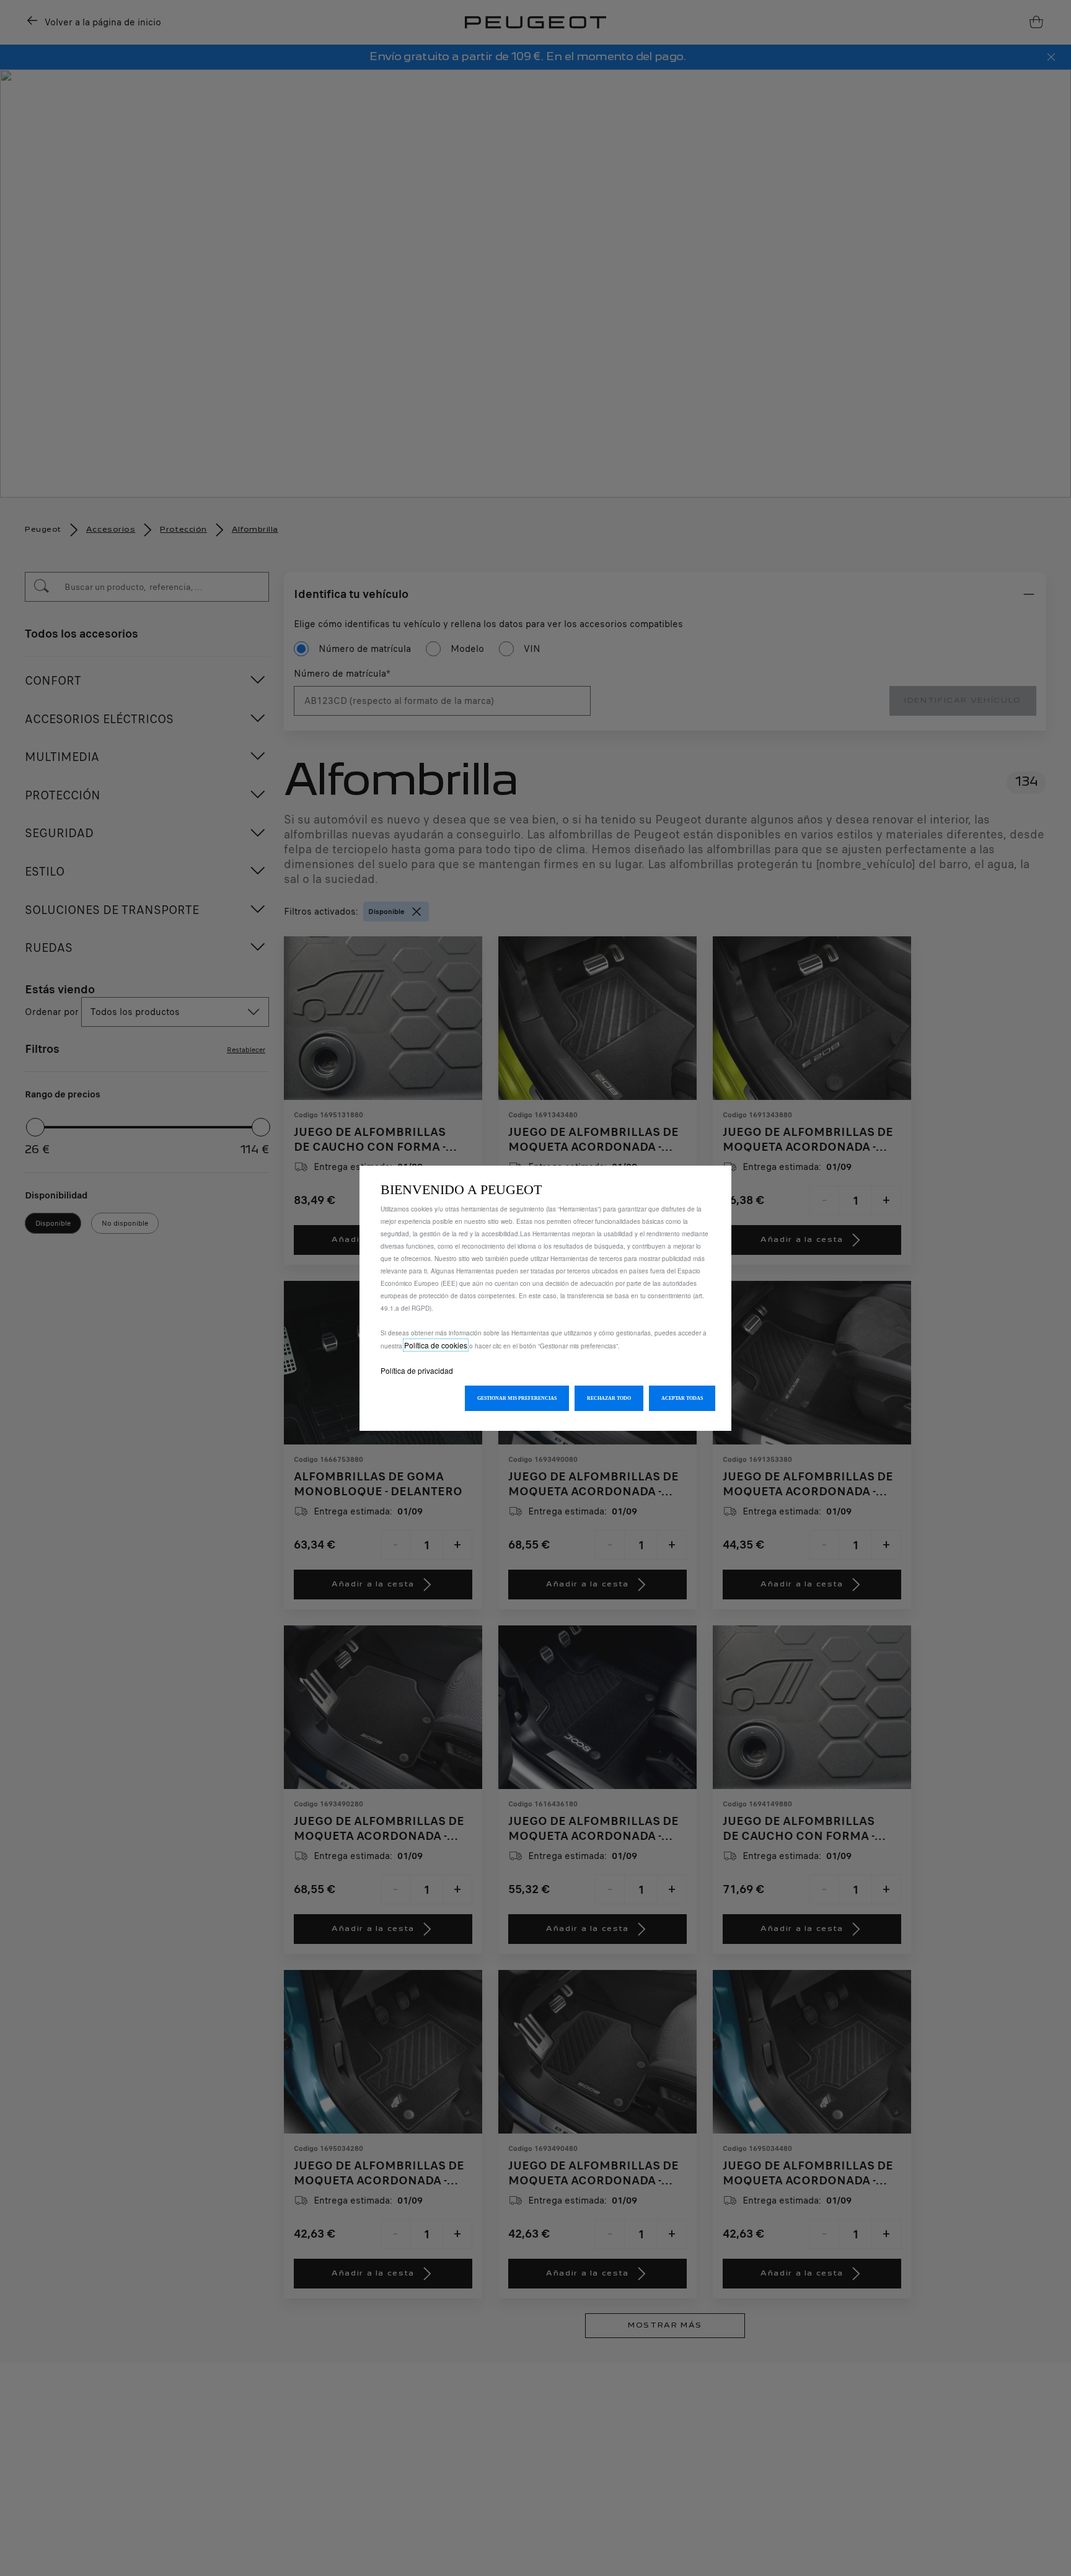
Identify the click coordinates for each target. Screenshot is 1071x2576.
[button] (517, 1398)
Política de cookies (436, 1345)
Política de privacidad (417, 1370)
